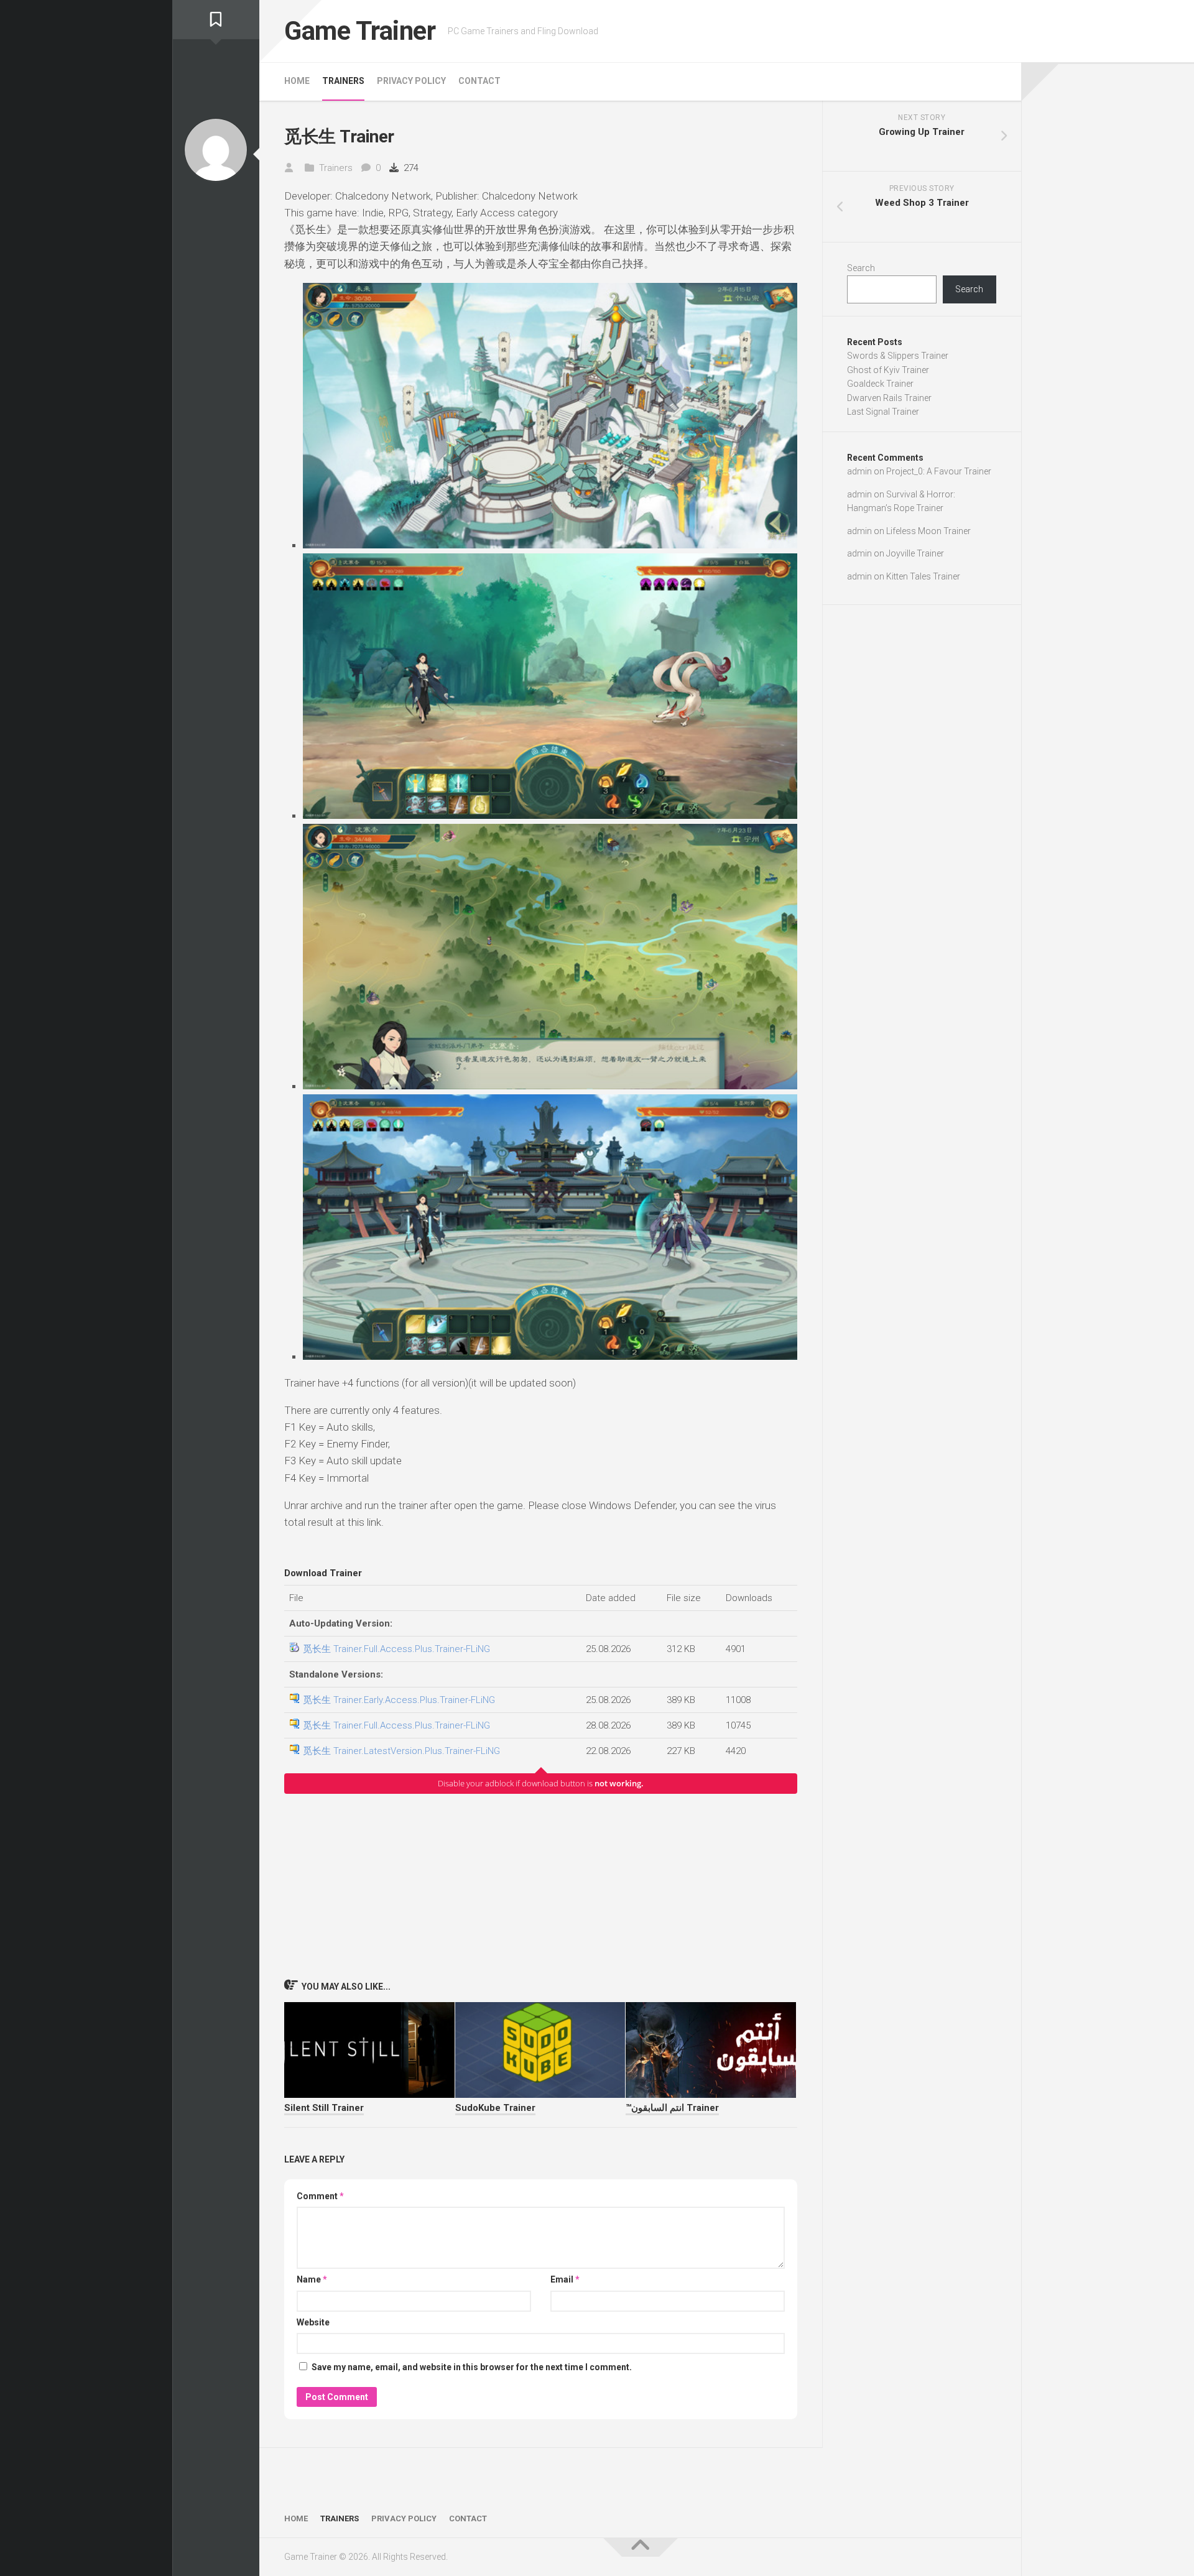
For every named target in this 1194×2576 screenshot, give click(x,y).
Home (297, 81)
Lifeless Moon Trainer (928, 531)
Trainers (343, 81)
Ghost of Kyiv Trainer (888, 370)
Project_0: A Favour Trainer (939, 471)
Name (312, 2279)
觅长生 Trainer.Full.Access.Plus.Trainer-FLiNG (396, 1649)
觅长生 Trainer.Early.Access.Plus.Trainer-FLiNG (399, 1700)
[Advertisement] (541, 1886)
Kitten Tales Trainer (923, 576)
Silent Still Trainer (324, 2108)
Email (565, 2279)
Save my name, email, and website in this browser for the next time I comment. (472, 2367)
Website (313, 2322)
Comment (320, 2196)
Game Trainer (360, 31)
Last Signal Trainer (883, 412)
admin (859, 471)
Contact (479, 81)
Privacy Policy (411, 81)
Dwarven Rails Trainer (889, 398)
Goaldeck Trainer (880, 384)
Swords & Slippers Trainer (898, 356)
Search (861, 268)
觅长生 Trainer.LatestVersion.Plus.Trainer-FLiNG (401, 1751)
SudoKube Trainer (495, 2108)
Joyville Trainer (915, 553)
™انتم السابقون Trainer (672, 2108)
